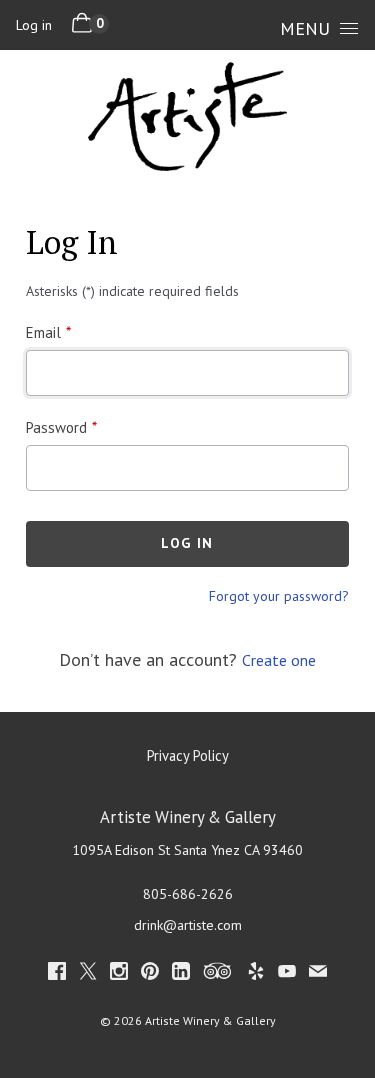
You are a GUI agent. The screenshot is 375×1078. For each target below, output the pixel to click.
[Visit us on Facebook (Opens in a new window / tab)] (57, 974)
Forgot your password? (279, 596)
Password (56, 427)
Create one (279, 660)
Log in (34, 25)
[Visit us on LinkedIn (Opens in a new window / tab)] (181, 974)
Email (43, 332)
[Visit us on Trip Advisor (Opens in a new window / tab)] (218, 974)
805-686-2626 (188, 894)
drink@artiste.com (188, 925)
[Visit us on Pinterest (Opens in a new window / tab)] (150, 974)
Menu (305, 28)
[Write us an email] (318, 974)
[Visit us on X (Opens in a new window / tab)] (88, 974)
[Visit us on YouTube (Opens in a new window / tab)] (287, 974)
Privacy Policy (188, 755)
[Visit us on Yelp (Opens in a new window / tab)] (256, 974)
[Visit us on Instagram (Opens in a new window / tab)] (119, 974)
